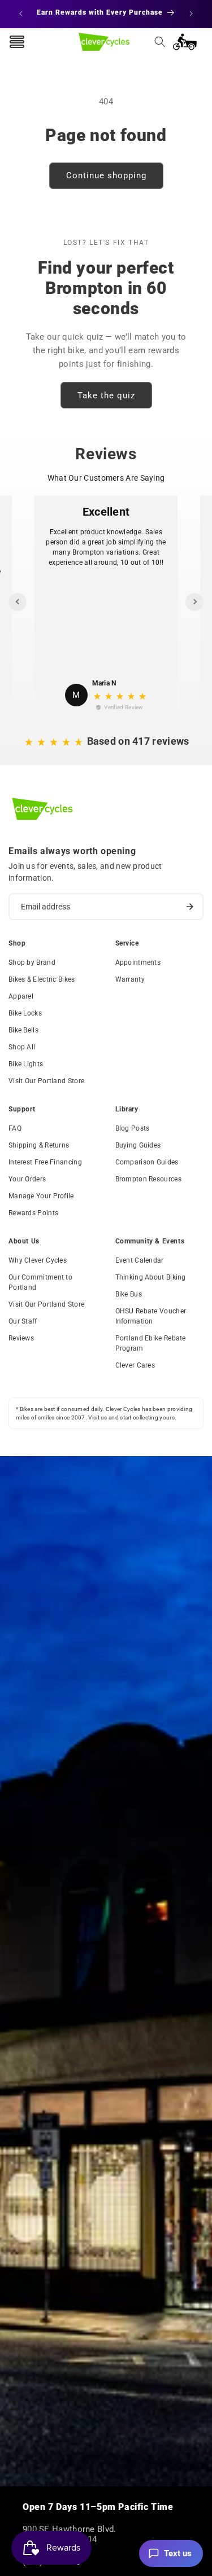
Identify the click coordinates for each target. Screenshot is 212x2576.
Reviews (21, 1338)
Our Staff (23, 1321)
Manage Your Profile (41, 1196)
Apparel (21, 996)
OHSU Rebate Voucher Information (151, 1316)
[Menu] (17, 42)
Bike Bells (23, 1030)
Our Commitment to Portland (40, 1282)
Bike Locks (25, 1013)
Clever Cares (135, 1365)
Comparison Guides (147, 1162)
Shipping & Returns (39, 1145)
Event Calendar (140, 1260)
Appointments (138, 962)
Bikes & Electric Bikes (42, 979)
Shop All (22, 1047)
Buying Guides (138, 1145)
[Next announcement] (191, 14)
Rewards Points (33, 1213)
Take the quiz (106, 395)
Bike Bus (129, 1294)
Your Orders (27, 1179)
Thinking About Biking (151, 1277)
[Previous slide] (18, 602)
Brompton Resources (148, 1179)
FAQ (15, 1128)
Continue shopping (106, 175)
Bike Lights (26, 1064)
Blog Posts (133, 1128)
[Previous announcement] (21, 14)
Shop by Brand (32, 962)
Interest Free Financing (45, 1162)
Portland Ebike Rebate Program (151, 1343)
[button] (160, 42)
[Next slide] (194, 602)
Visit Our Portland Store (46, 1081)
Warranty (130, 979)
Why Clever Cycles (38, 1260)
